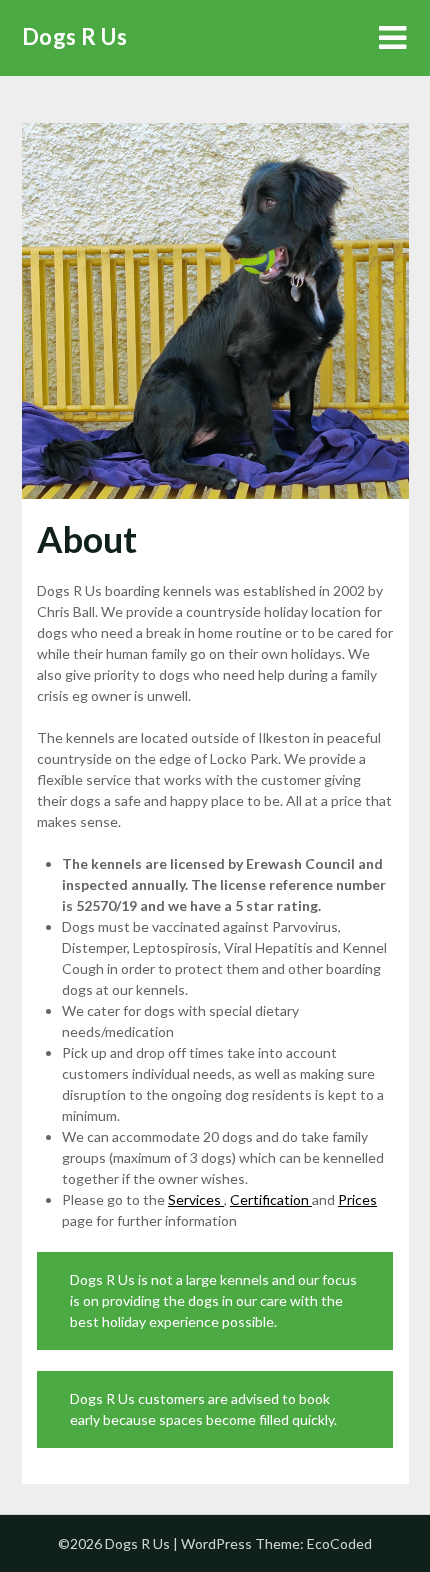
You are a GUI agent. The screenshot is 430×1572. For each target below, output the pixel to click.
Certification (271, 1199)
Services (196, 1199)
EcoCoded (339, 1543)
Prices (357, 1199)
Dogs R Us (75, 36)
